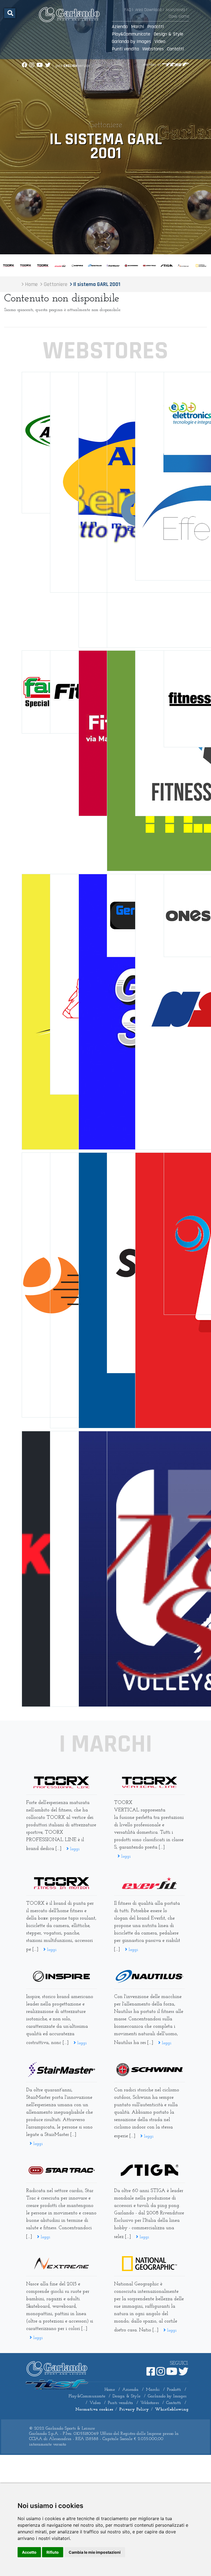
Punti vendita (125, 49)
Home (110, 2390)
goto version (73, 66)
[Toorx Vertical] (149, 1782)
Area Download (148, 10)
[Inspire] (62, 1976)
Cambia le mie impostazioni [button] (95, 2552)
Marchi (138, 27)
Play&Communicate (131, 34)
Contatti (175, 49)
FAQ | (129, 10)
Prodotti (156, 27)
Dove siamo (179, 16)
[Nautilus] (149, 1976)
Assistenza (175, 10)
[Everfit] (149, 1883)
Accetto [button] (29, 2552)
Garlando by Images (131, 41)
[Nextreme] (62, 2264)
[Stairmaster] (62, 2070)
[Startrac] (62, 2170)
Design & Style (168, 34)
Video (160, 41)
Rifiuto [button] (53, 2552)
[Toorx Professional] (62, 1782)
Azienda (120, 27)
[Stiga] (149, 2170)
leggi (74, 1849)
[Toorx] (62, 1883)
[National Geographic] (149, 2264)
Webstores (153, 49)
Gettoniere (105, 125)
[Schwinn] (149, 2070)
